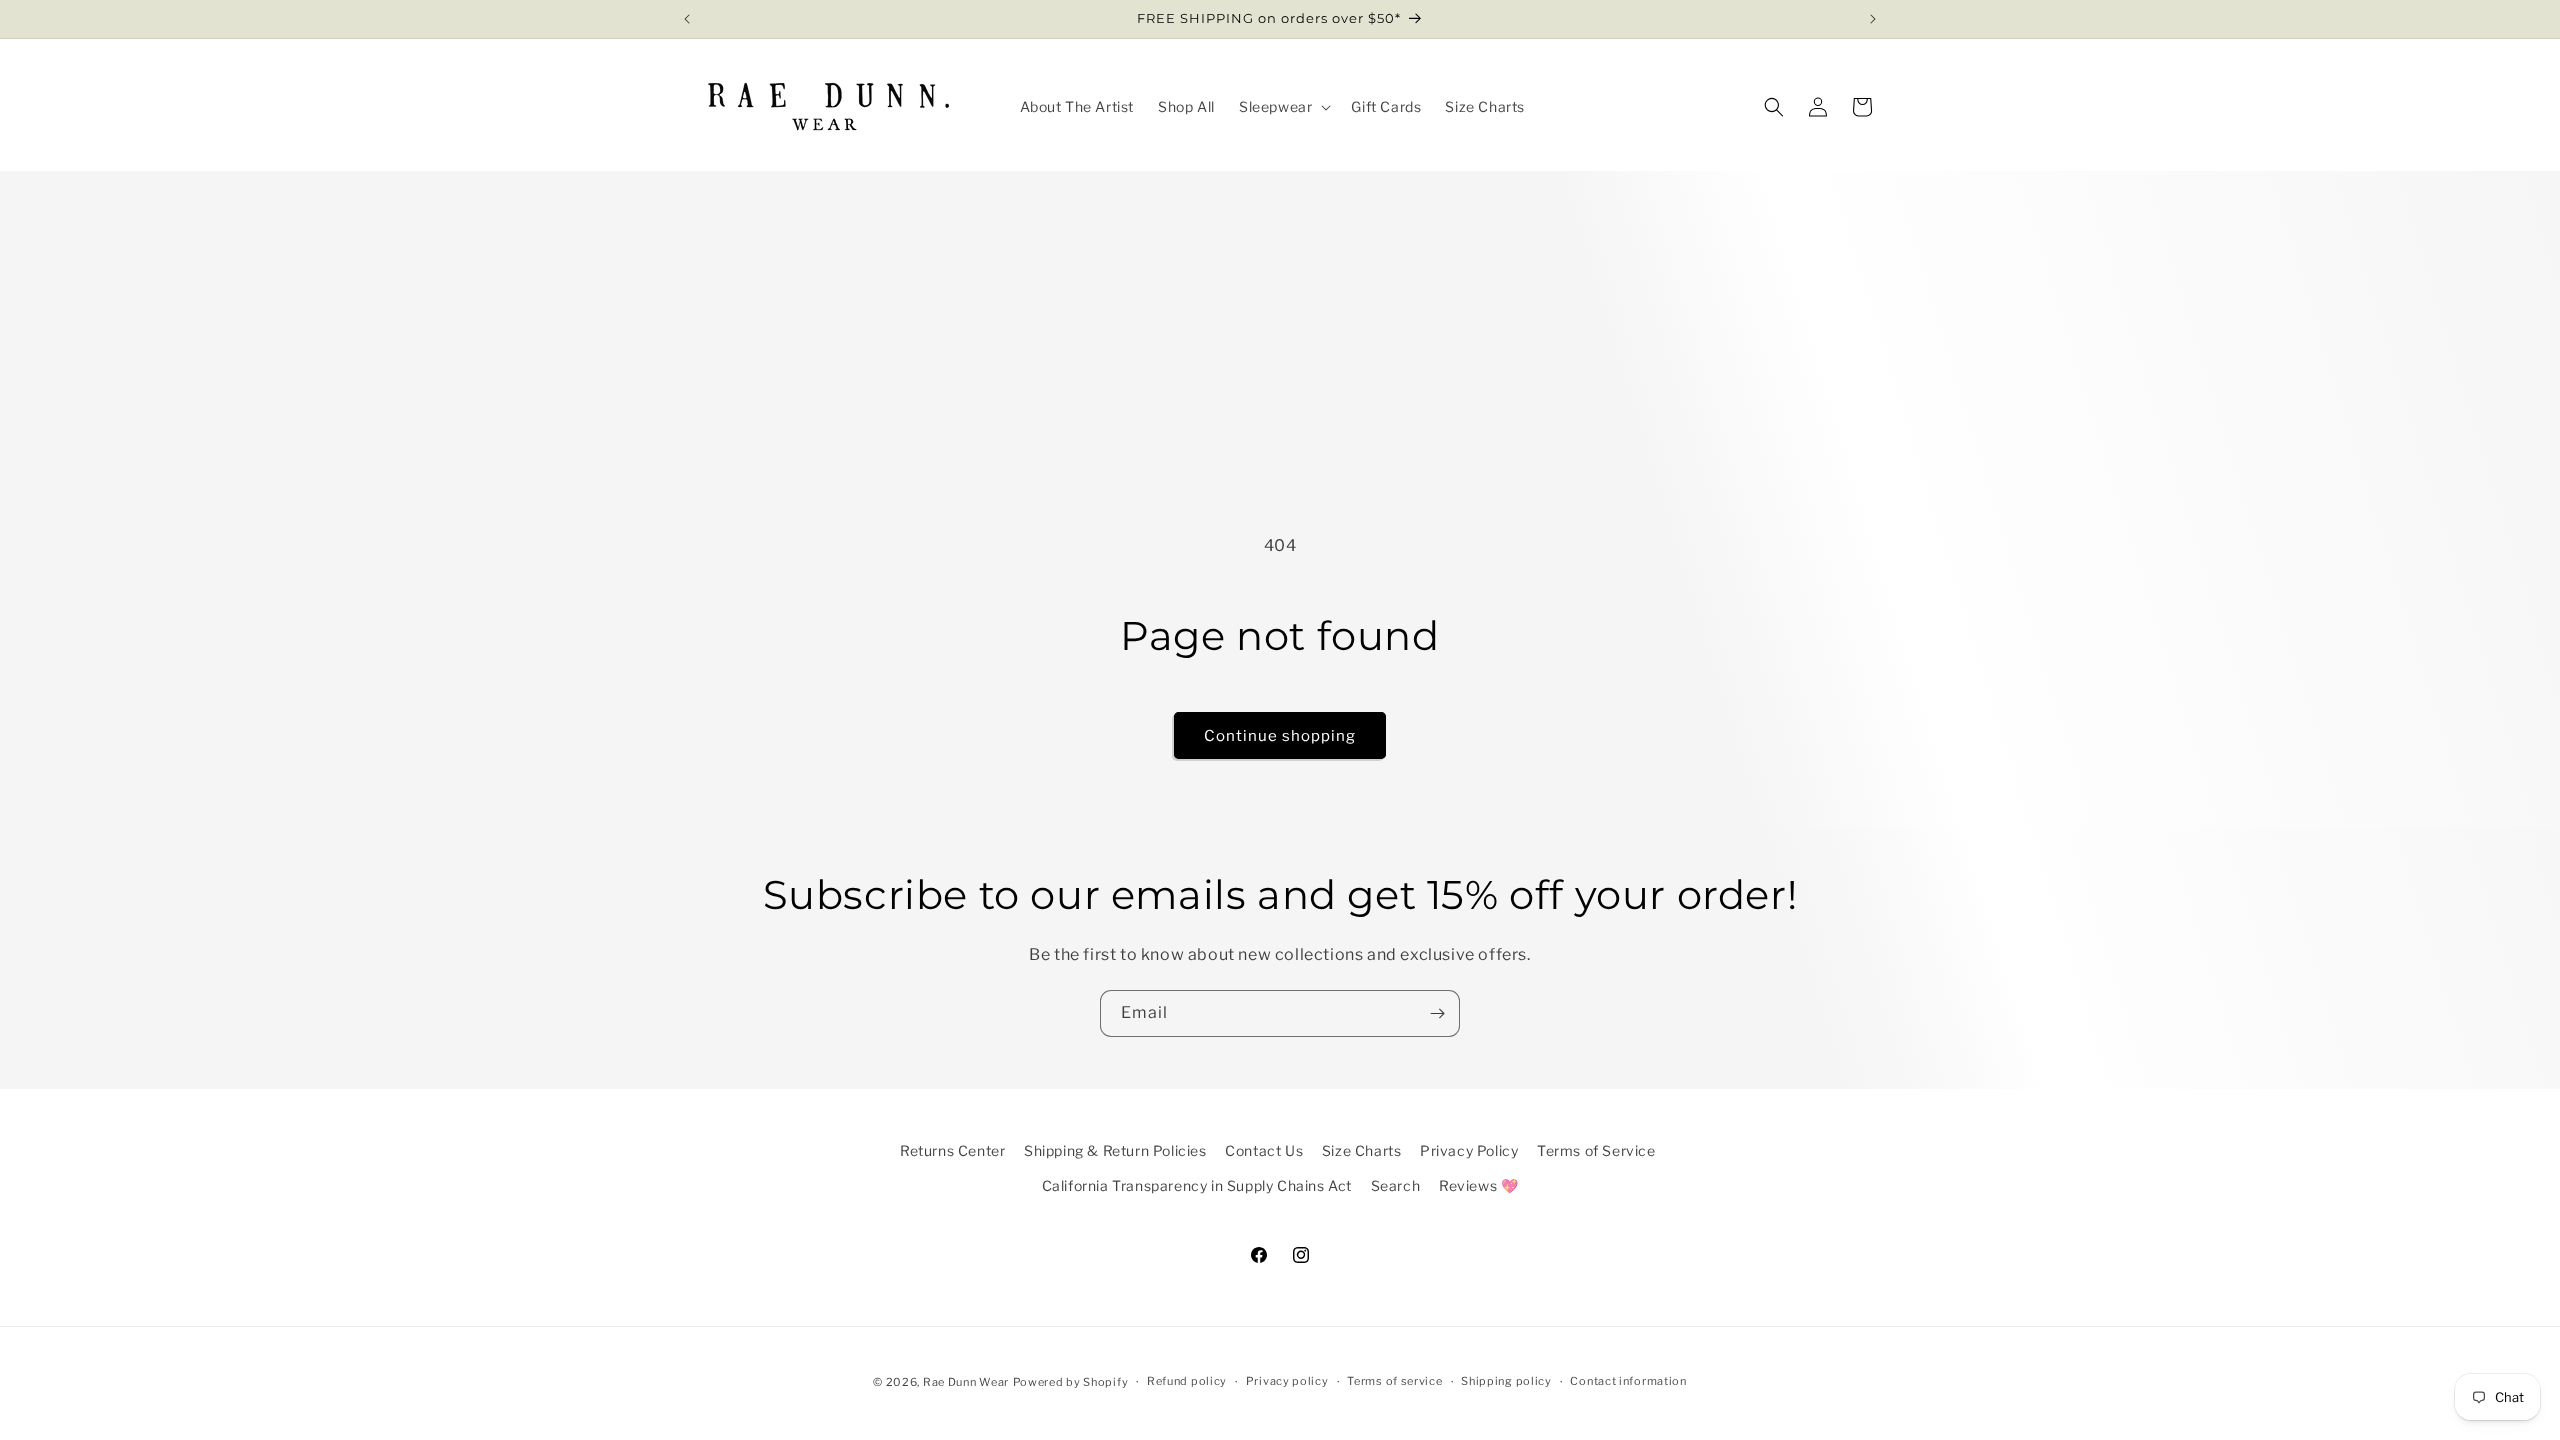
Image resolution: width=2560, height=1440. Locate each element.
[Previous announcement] (687, 19)
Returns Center (952, 1150)
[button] (1283, 107)
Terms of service (1394, 1381)
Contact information (1628, 1381)
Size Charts (1362, 1150)
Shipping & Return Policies (1115, 1150)
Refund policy (1187, 1381)
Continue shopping (1280, 736)
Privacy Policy (1469, 1150)
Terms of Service (1596, 1150)
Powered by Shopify (1071, 1382)
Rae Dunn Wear (966, 1382)
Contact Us (1264, 1150)
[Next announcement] (1873, 19)
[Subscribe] (1437, 1013)
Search (1396, 1185)
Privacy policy (1287, 1381)
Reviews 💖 (1478, 1185)
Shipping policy (1506, 1381)
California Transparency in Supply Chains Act (1197, 1185)
